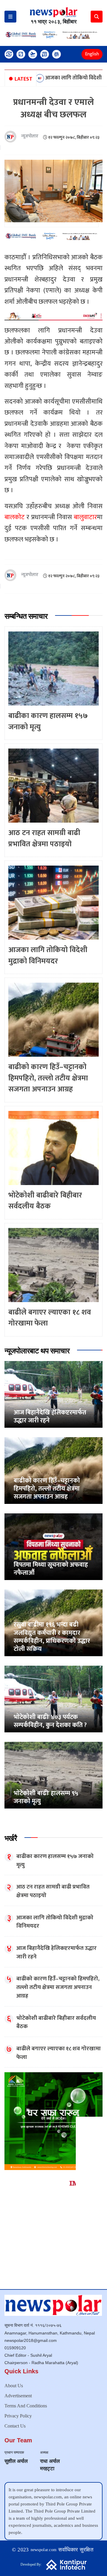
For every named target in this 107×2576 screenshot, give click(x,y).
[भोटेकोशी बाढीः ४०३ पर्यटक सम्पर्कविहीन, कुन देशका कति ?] (53, 1699)
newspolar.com (44, 2550)
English (92, 54)
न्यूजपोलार (30, 136)
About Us (14, 2386)
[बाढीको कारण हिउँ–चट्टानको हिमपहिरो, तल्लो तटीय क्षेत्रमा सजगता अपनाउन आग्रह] (53, 1470)
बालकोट (15, 517)
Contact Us (15, 2426)
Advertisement (18, 2396)
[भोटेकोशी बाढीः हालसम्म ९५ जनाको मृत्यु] (53, 1775)
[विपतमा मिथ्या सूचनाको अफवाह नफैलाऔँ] (53, 1546)
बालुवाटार (85, 517)
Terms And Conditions (26, 2406)
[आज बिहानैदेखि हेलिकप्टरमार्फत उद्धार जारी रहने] (53, 1394)
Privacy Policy (18, 2416)
